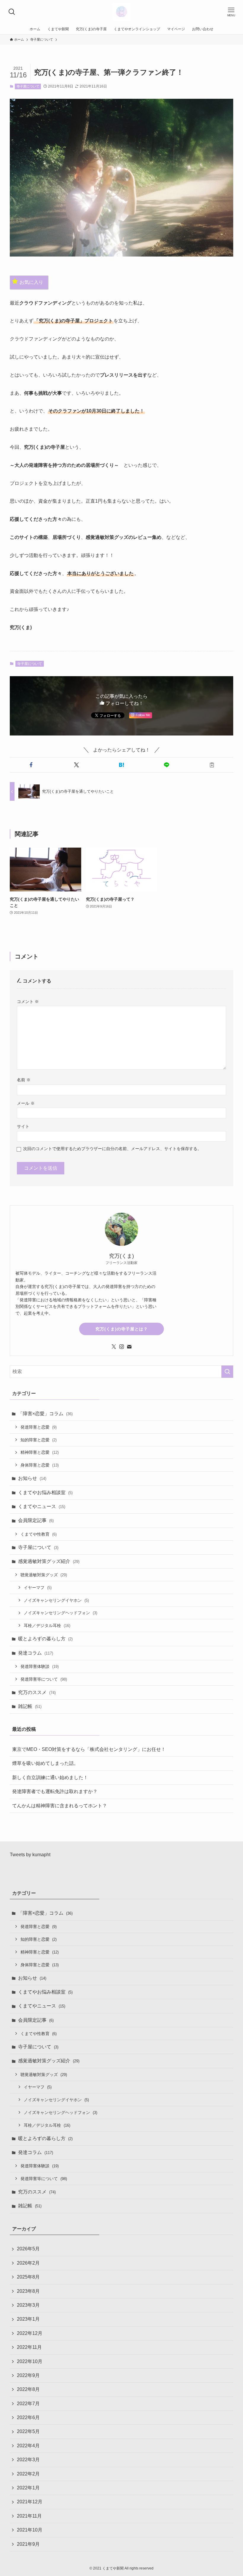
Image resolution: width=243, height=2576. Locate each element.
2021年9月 (28, 2544)
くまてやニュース (42, 1506)
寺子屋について (28, 86)
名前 (24, 1080)
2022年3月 (28, 2460)
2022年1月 (28, 2488)
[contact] (129, 1347)
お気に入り (31, 282)
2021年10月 (30, 2530)
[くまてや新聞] (121, 12)
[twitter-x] (114, 1347)
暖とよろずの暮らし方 (45, 1639)
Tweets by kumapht (30, 1855)
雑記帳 (30, 1706)
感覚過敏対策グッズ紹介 (49, 1561)
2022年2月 (28, 2474)
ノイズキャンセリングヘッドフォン (60, 1613)
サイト (23, 1126)
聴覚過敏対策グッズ (44, 1575)
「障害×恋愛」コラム (45, 1414)
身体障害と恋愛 (40, 1465)
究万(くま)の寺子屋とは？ (122, 1329)
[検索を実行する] (227, 1372)
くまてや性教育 (39, 1534)
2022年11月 (29, 2347)
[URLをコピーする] (212, 765)
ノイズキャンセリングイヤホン (56, 1600)
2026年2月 (28, 2263)
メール (26, 1103)
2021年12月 (30, 2502)
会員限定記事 (36, 1520)
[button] (31, 765)
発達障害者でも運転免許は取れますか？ (55, 1791)
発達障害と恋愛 (39, 1427)
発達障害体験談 (40, 1666)
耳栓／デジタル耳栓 (47, 1625)
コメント (28, 1002)
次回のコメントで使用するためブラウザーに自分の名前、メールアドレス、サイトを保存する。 (112, 1149)
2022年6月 (28, 2417)
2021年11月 (29, 2516)
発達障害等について (44, 1679)
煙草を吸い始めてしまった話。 (45, 1763)
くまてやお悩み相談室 (45, 1492)
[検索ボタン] (12, 12)
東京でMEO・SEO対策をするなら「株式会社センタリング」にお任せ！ (89, 1749)
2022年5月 (28, 2431)
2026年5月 (28, 2249)
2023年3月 (28, 2305)
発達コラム (36, 1653)
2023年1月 (28, 2319)
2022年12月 (30, 2333)
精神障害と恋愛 (40, 1452)
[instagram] (121, 1347)
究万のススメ (37, 1692)
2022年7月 (28, 2404)
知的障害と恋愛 (39, 1440)
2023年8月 (28, 2291)
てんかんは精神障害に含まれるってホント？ (60, 1806)
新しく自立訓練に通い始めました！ (50, 1777)
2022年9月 (28, 2375)
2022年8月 (28, 2389)
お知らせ (32, 1478)
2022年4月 (28, 2446)
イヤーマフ (38, 1588)
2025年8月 (28, 2277)
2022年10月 (30, 2361)
